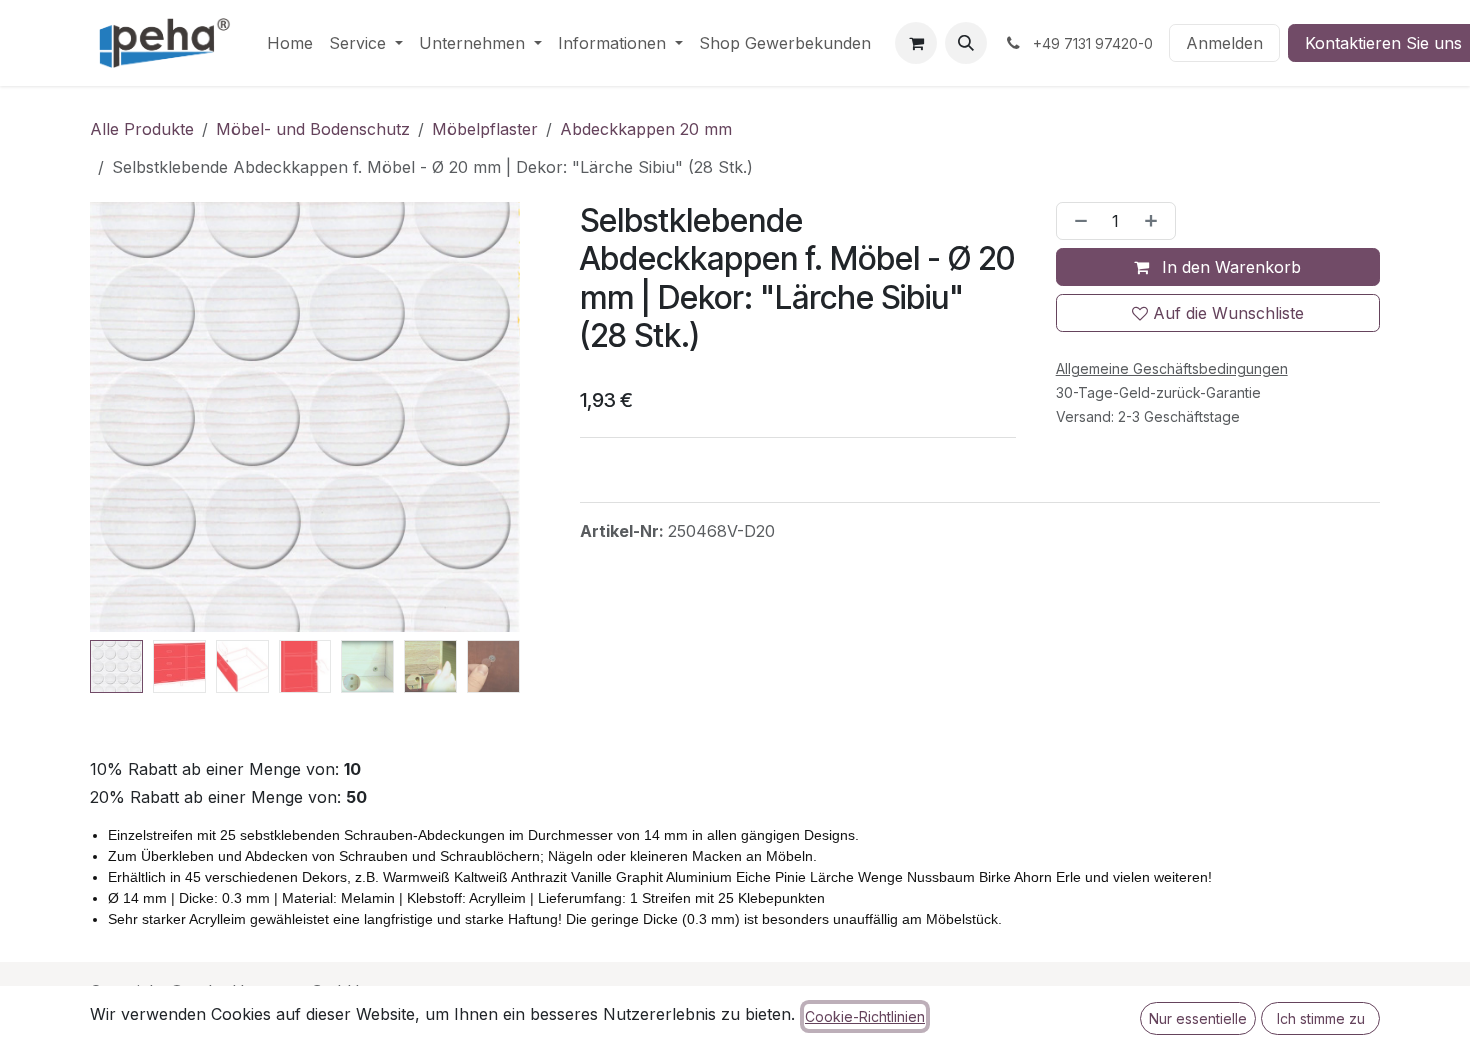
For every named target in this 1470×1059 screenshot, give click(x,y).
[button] (966, 43)
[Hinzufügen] (1155, 221)
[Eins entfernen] (1077, 221)
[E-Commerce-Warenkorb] (916, 43)
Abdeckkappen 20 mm (646, 129)
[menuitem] (290, 43)
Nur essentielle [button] (1198, 1018)
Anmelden (1224, 43)
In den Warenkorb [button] (1229, 267)
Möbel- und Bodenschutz (313, 129)
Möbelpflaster (485, 129)
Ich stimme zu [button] (1321, 1018)
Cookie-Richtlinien (865, 1016)
